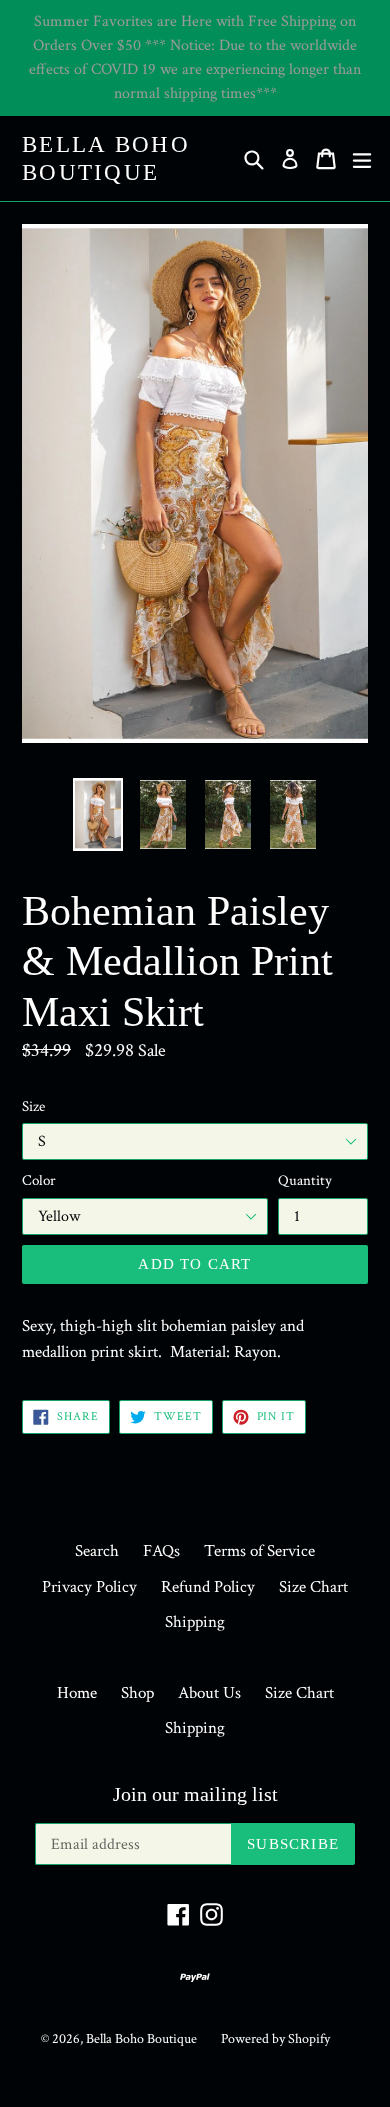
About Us (209, 1693)
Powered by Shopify (275, 2039)
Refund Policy (208, 1587)
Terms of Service (259, 1551)
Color (39, 1180)
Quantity (305, 1180)
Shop (137, 1693)
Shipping (195, 1622)
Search (97, 1551)
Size (33, 1106)
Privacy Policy (89, 1587)
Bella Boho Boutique (106, 158)
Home (77, 1693)
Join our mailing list (195, 1794)
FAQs (161, 1551)
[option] (97, 814)
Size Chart (313, 1587)
